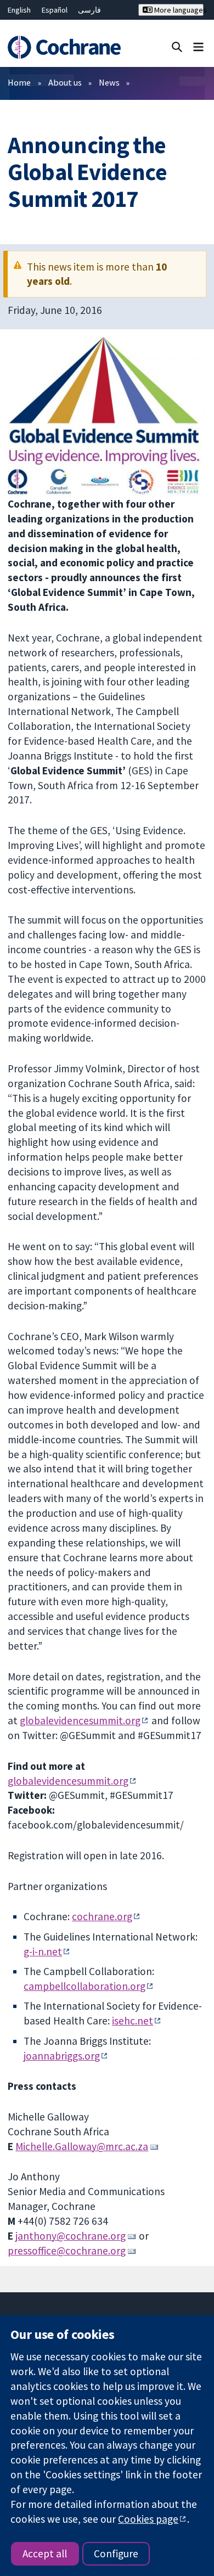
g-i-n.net (43, 1951)
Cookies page (148, 2519)
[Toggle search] (177, 46)
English (19, 10)
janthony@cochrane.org (71, 2236)
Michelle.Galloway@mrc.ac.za (82, 2146)
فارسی (89, 10)
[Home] (64, 47)
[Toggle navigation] (198, 46)
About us (65, 82)
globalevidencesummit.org (80, 1720)
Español (55, 10)
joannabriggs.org (62, 2056)
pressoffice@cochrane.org (67, 2251)
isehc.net (133, 2021)
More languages (178, 10)
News (109, 82)
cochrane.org (102, 1916)
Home (19, 82)
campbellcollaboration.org (85, 1986)
